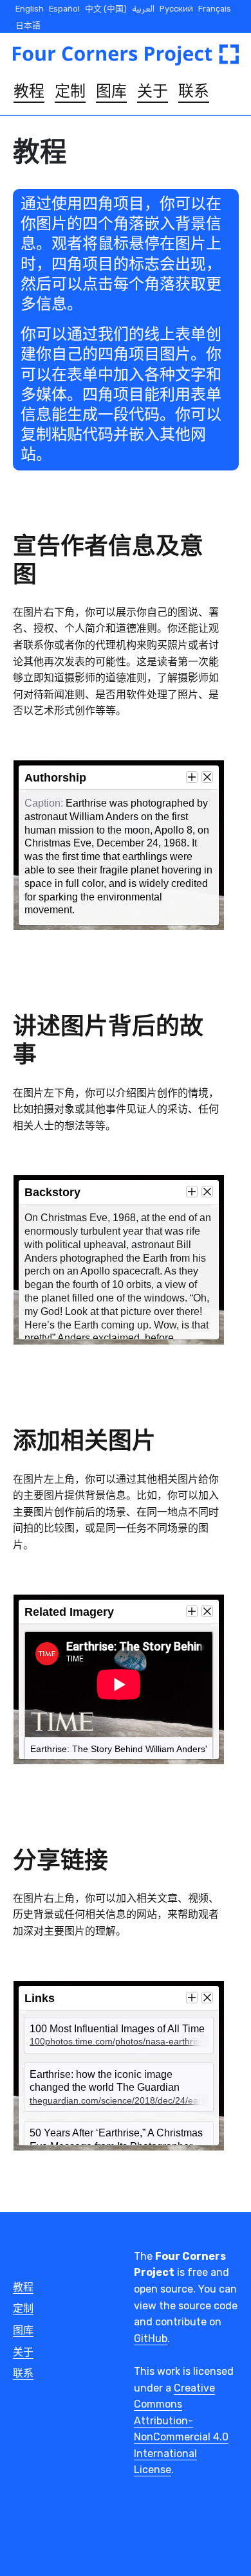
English (30, 9)
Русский (176, 9)
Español (64, 9)
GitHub (151, 2339)
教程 (29, 91)
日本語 (28, 25)
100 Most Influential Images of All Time (121, 2035)
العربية (143, 9)
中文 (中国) (106, 9)
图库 (111, 91)
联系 (194, 91)
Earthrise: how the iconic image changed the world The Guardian (121, 2088)
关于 (153, 91)
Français (215, 9)
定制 (70, 91)
